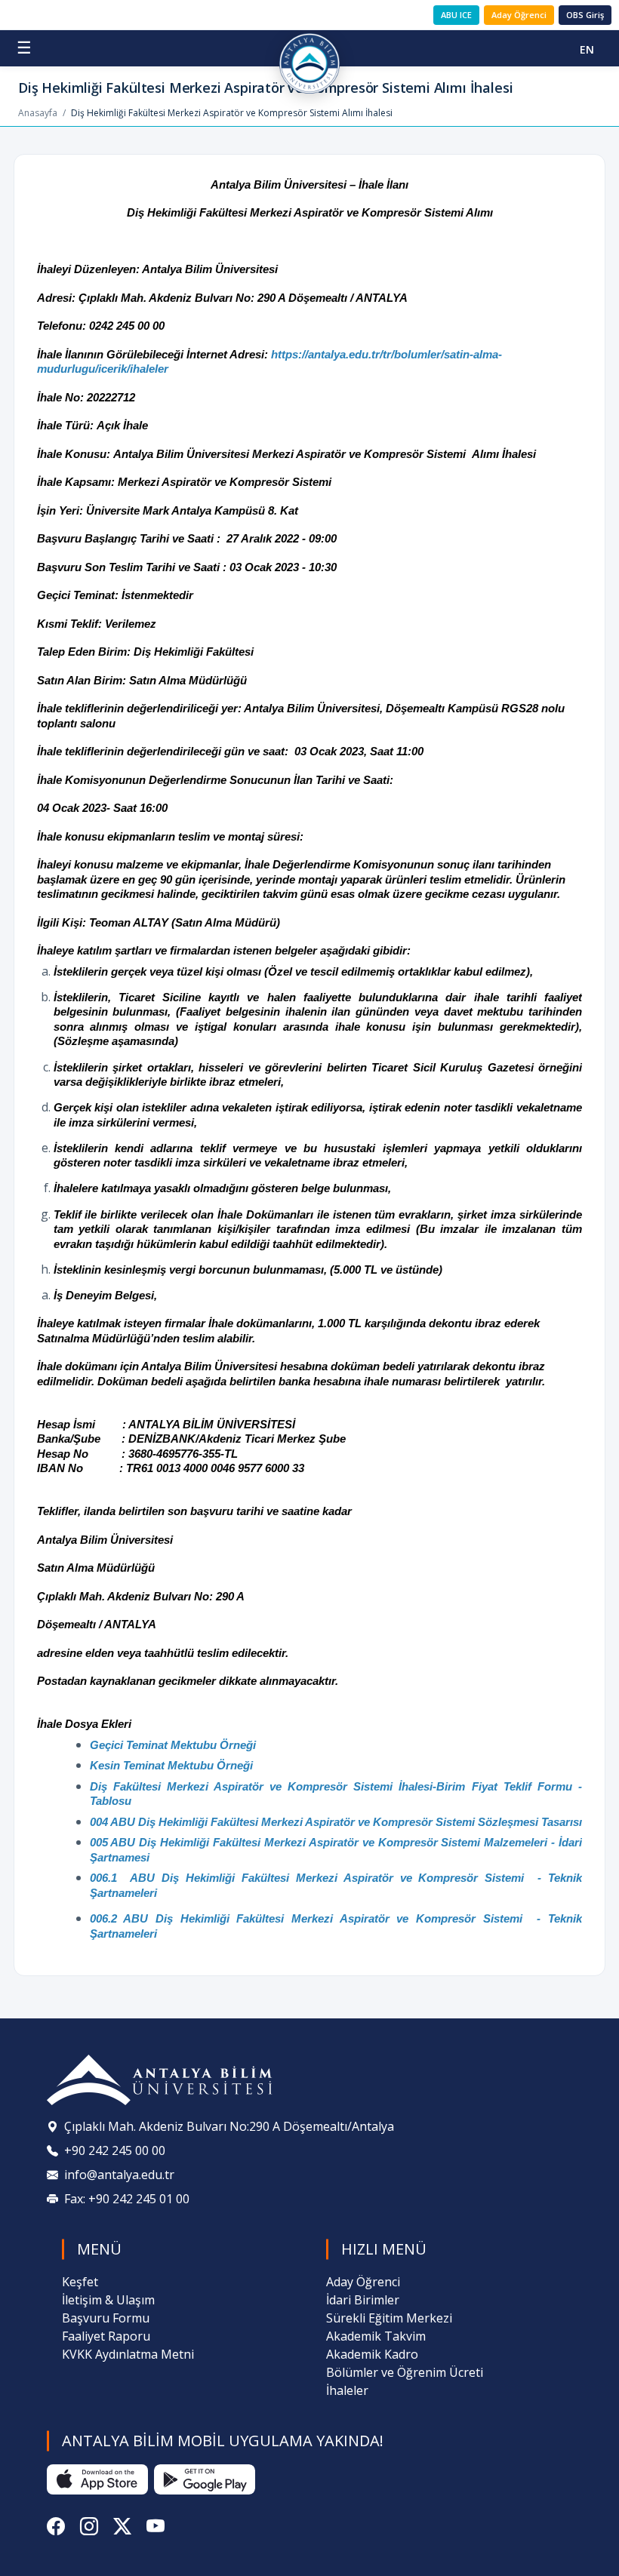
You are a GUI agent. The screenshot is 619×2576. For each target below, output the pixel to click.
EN (587, 49)
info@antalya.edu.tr (119, 2175)
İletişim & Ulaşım (108, 2300)
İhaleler (347, 2390)
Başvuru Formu (106, 2318)
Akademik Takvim (376, 2336)
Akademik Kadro (372, 2354)
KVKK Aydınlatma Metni (128, 2354)
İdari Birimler (363, 2300)
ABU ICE (456, 15)
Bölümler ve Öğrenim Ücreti (405, 2372)
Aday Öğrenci (519, 15)
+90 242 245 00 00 (115, 2150)
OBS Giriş (585, 15)
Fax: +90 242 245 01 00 (127, 2199)
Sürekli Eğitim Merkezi (389, 2318)
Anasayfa (38, 113)
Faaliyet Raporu (106, 2336)
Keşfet (80, 2282)
